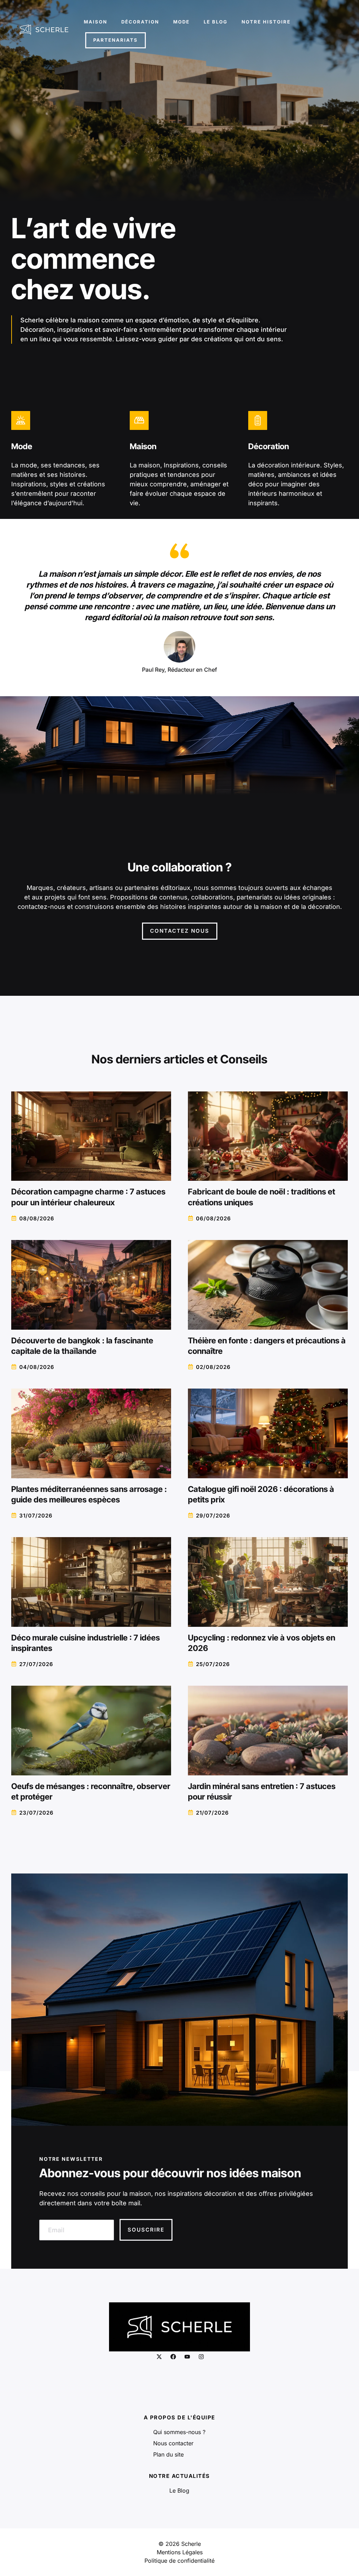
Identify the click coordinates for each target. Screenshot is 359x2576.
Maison (96, 22)
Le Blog (216, 22)
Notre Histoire (266, 22)
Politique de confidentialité (179, 2561)
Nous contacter (173, 2443)
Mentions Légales (180, 2552)
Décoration (140, 22)
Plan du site (168, 2454)
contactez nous (180, 931)
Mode (181, 22)
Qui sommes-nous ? (179, 2432)
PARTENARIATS (116, 40)
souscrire (146, 2230)
